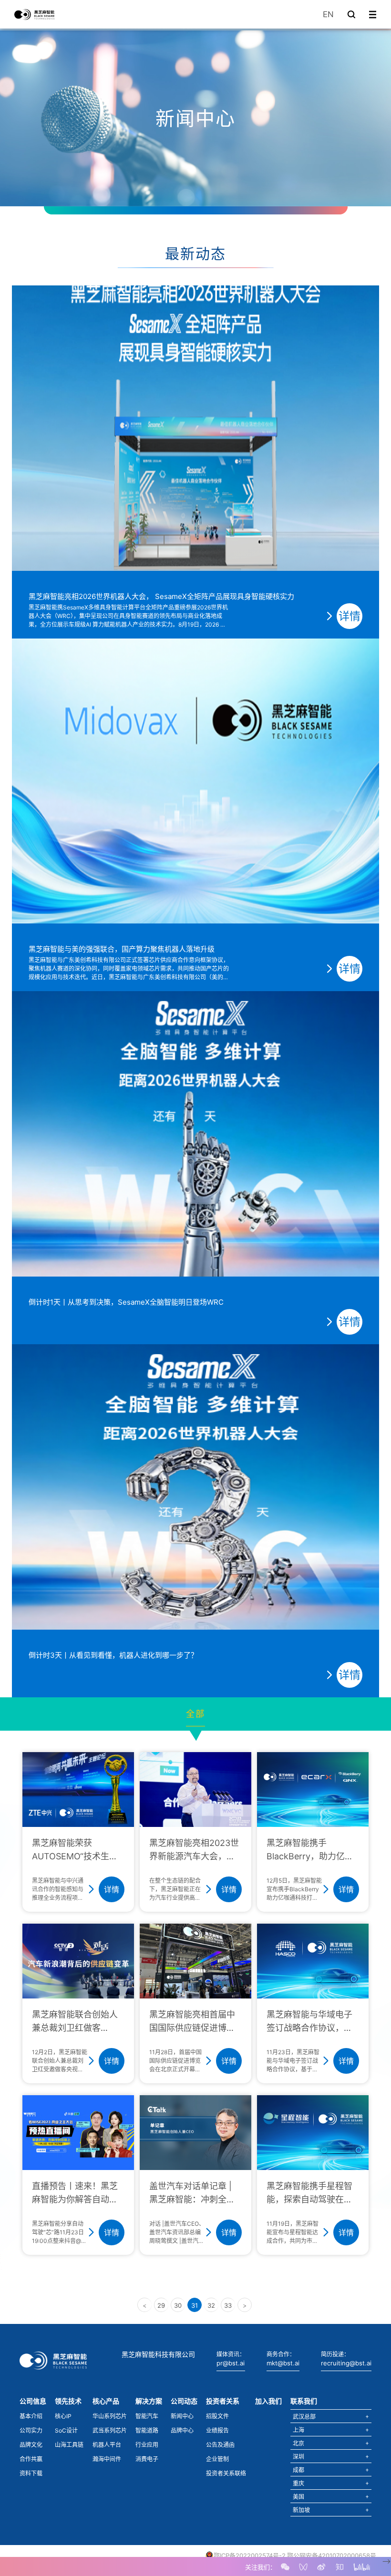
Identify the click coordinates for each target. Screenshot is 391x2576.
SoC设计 (66, 2430)
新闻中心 (182, 2416)
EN (328, 14)
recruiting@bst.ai (346, 2363)
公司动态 (184, 2401)
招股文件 (217, 2416)
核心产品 (106, 2401)
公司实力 (31, 2430)
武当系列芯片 (110, 2430)
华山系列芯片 (110, 2416)
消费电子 (147, 2459)
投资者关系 (223, 2401)
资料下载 (31, 2473)
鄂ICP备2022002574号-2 (250, 2556)
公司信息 (33, 2401)
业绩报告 (217, 2430)
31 (195, 2305)
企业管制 (217, 2459)
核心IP (63, 2416)
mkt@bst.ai (283, 2363)
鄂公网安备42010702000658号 (332, 2556)
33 (228, 2305)
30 (178, 2305)
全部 (195, 1714)
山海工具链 (69, 2445)
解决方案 (149, 2401)
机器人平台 (107, 2445)
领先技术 (68, 2401)
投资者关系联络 (226, 2473)
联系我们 (304, 2401)
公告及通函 (220, 2445)
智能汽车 (147, 2416)
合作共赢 (31, 2459)
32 (211, 2305)
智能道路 (147, 2430)
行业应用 (147, 2445)
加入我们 (268, 2401)
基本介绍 (31, 2416)
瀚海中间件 (107, 2459)
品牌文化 (31, 2445)
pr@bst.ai (231, 2363)
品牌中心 (182, 2430)
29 (161, 2305)
